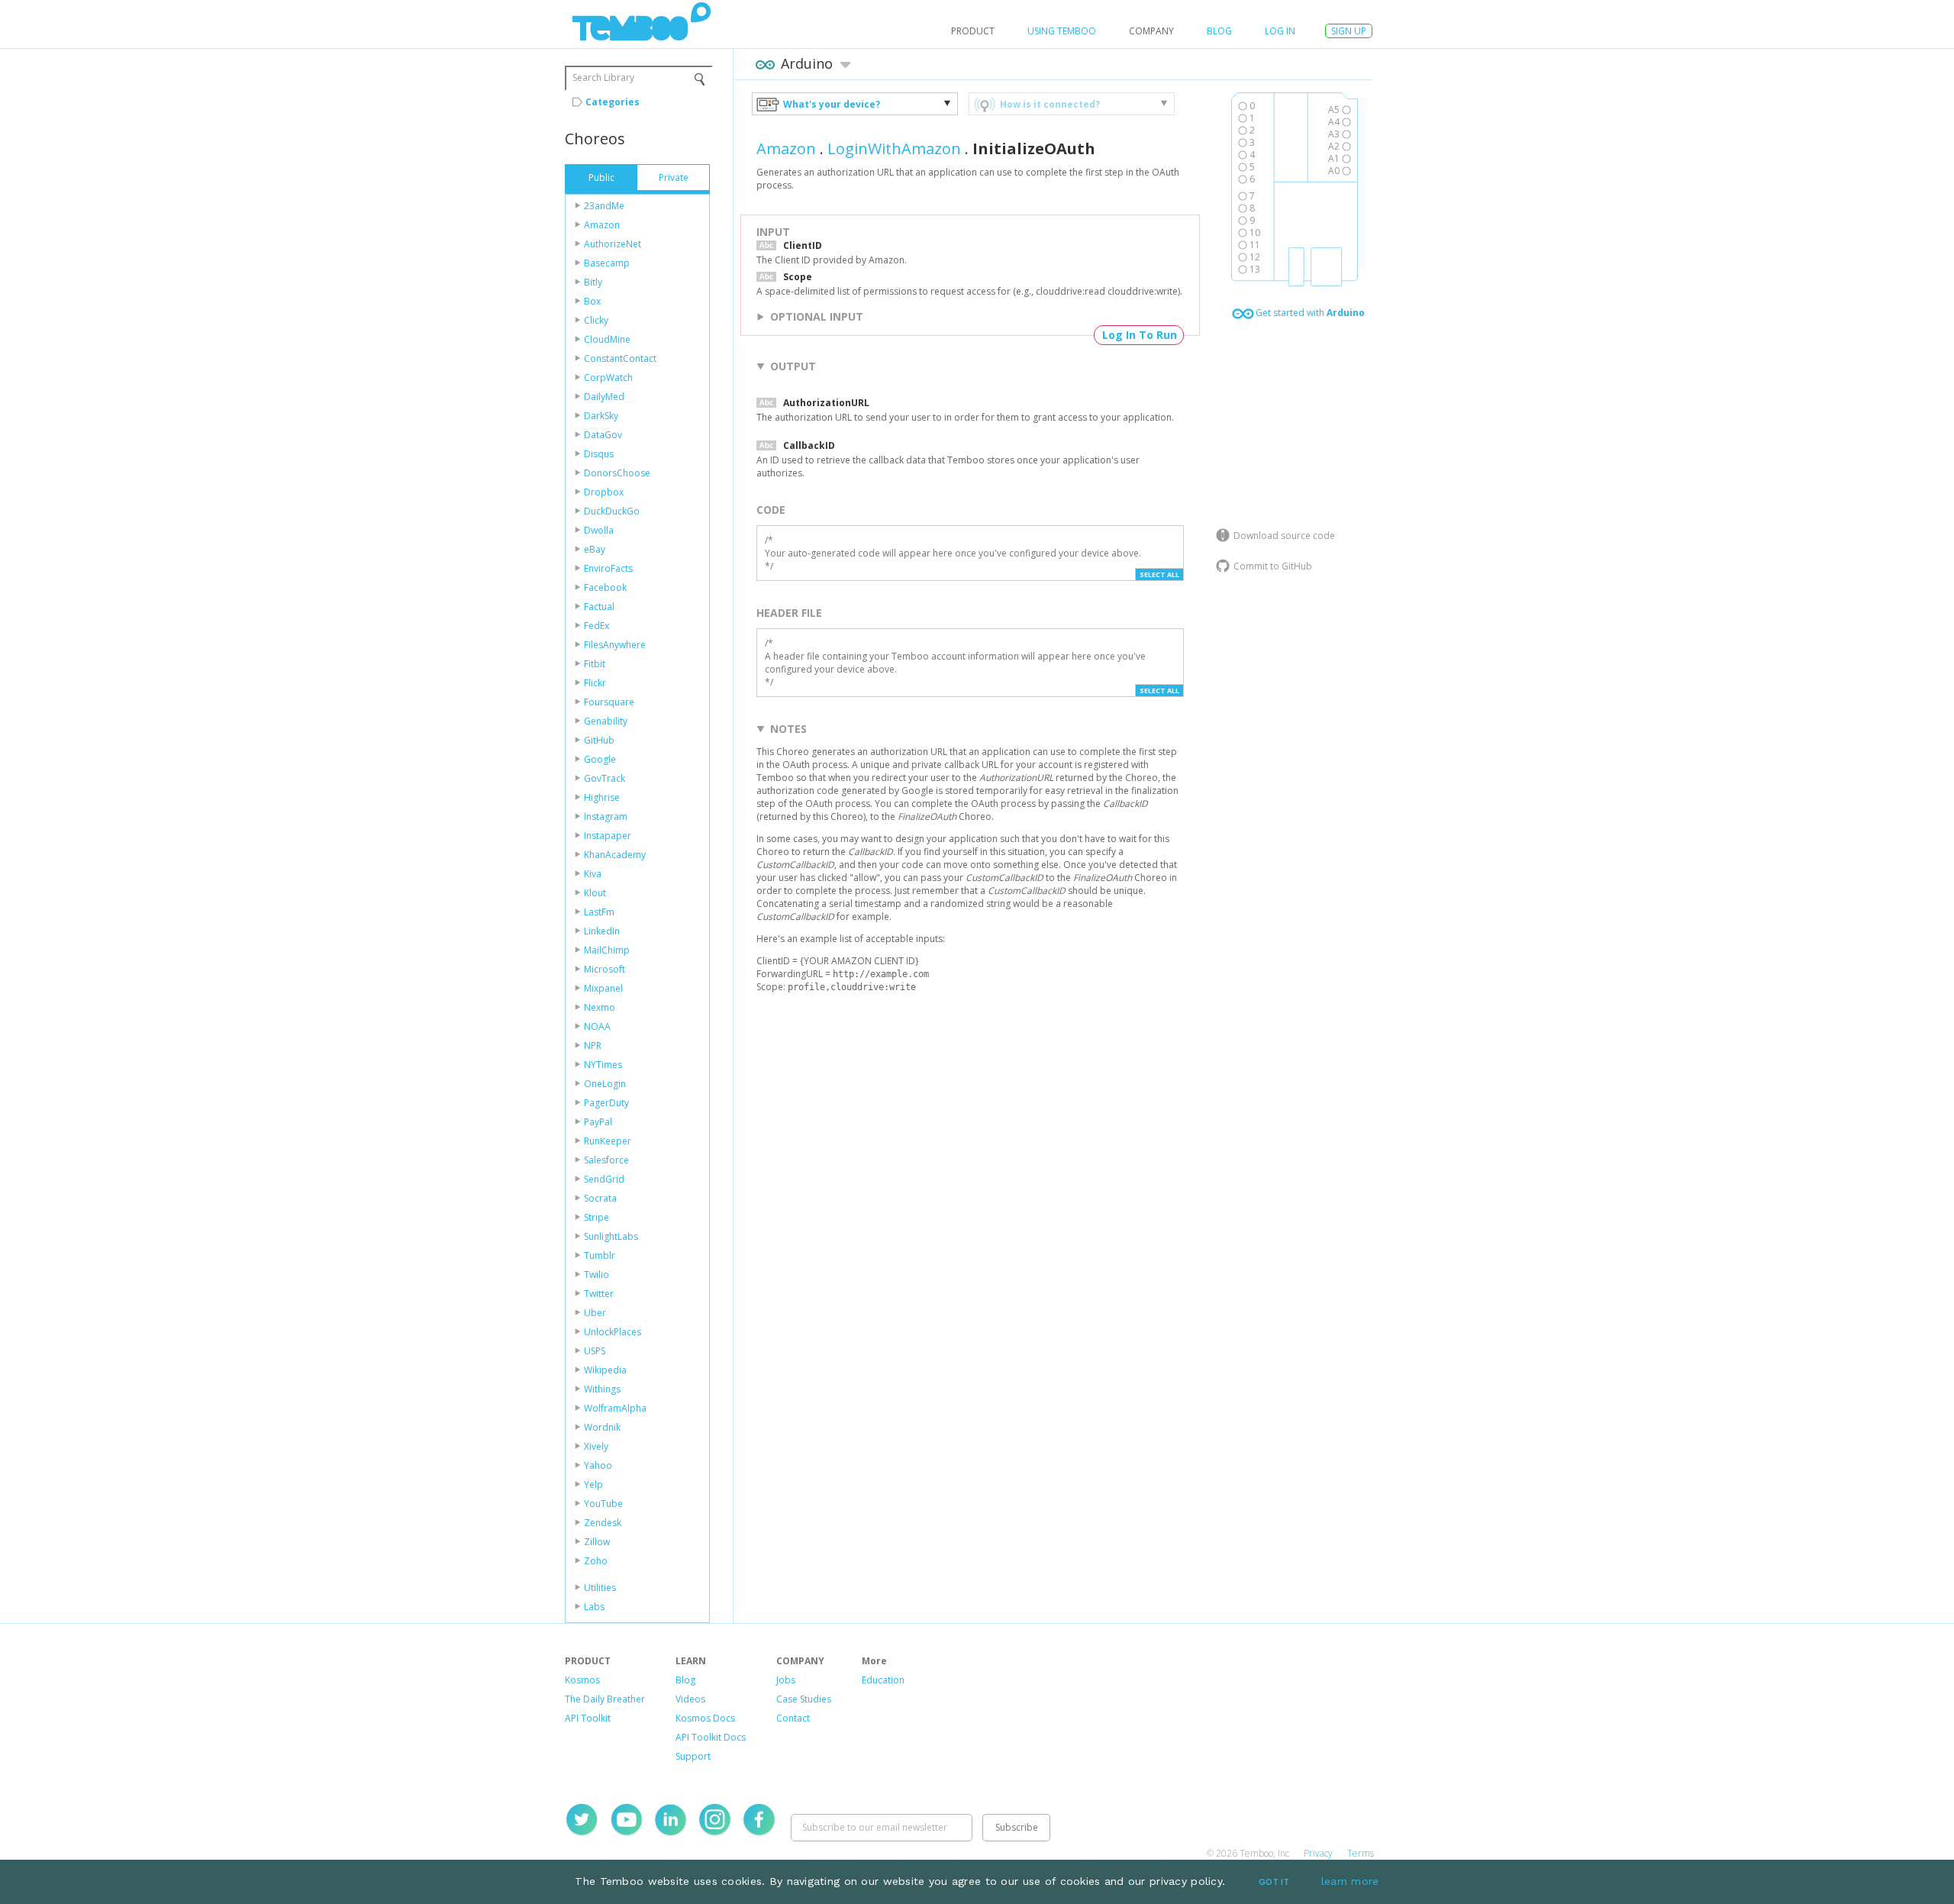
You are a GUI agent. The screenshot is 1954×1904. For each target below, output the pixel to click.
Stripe (597, 1217)
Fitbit (595, 664)
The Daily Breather (605, 1699)
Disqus (599, 454)
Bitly (593, 282)
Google (600, 759)
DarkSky (601, 416)
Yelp (593, 1484)
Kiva (593, 874)
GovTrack (605, 778)
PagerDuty (606, 1103)
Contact (793, 1718)
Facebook (605, 587)
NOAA (597, 1026)
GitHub (599, 740)
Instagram (606, 816)
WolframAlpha (615, 1408)
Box (592, 301)
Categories (613, 102)
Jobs (786, 1680)
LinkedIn (602, 931)
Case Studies (804, 1699)
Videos (690, 1699)
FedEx (597, 626)
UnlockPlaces (613, 1332)
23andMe (604, 206)
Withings (602, 1389)
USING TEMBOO (1062, 31)
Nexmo (600, 1007)
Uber (595, 1313)
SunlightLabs (611, 1236)
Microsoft (605, 969)
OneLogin (605, 1084)
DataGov (603, 435)
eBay (595, 549)
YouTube (603, 1504)
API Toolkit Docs (711, 1737)
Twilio (597, 1275)
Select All (1159, 574)
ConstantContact (620, 358)
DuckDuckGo (612, 511)
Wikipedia (605, 1370)
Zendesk (603, 1523)
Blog (1219, 31)
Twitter (599, 1294)
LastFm (599, 912)
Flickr (595, 683)
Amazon (602, 225)
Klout (595, 893)
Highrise (602, 797)
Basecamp (607, 263)
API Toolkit (588, 1718)
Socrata (600, 1198)
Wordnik (602, 1427)
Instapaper (608, 836)
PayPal (598, 1122)
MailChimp (607, 950)
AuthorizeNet (613, 244)
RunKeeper (608, 1141)
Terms (1361, 1853)
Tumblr (600, 1255)
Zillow (597, 1542)
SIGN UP (1349, 31)
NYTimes (603, 1065)
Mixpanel (603, 988)
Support (693, 1756)
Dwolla (599, 530)
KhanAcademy (615, 855)
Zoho (596, 1561)
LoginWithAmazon (894, 148)
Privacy (1318, 1853)
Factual (599, 607)
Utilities (600, 1588)
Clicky (596, 320)
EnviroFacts (608, 568)
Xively (596, 1446)
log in (1280, 31)
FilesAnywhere (615, 645)
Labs (594, 1607)
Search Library (603, 77)
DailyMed (604, 397)
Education (883, 1680)
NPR (593, 1046)
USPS (595, 1351)
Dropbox (604, 492)
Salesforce (606, 1160)
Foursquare (609, 702)
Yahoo (598, 1465)
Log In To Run (1140, 335)
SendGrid (604, 1179)
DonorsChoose (617, 473)
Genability (606, 721)
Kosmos (582, 1680)
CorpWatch (608, 378)
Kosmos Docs (705, 1718)
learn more (1350, 1881)
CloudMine (607, 339)
